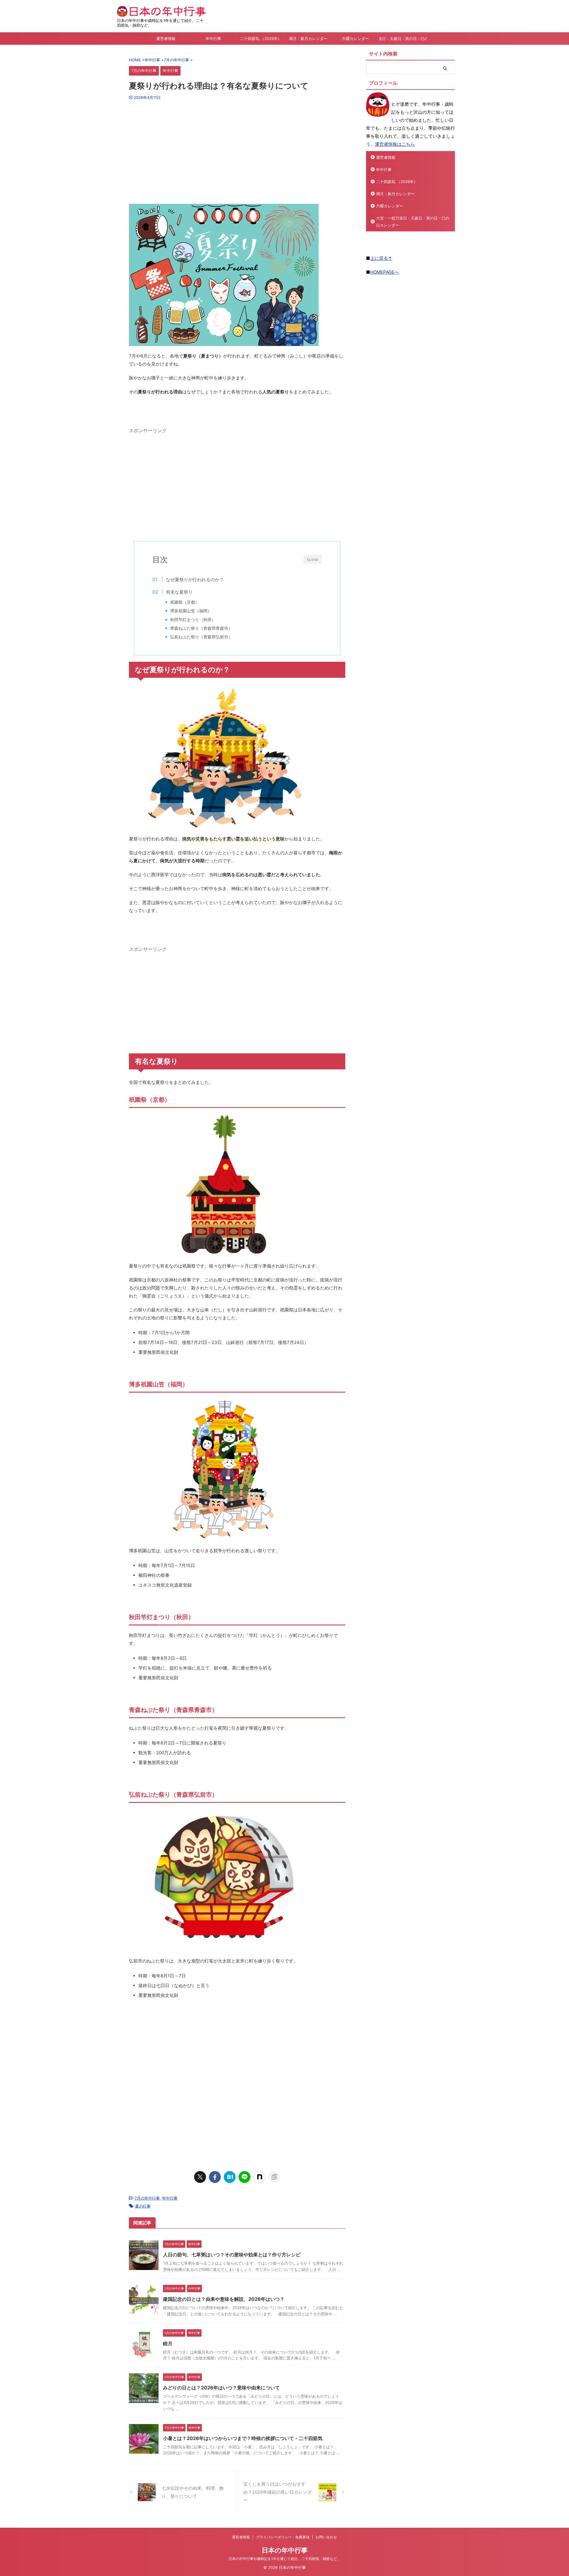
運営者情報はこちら (395, 144)
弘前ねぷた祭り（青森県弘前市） (201, 637)
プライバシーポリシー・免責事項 (283, 2537)
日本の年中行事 (285, 2550)
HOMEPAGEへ (385, 272)
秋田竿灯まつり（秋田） (193, 620)
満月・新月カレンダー (308, 39)
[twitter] (200, 2177)
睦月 (168, 2343)
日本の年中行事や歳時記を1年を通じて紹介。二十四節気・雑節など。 (284, 2559)
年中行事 (213, 39)
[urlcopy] (274, 2177)
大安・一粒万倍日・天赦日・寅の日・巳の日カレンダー (403, 39)
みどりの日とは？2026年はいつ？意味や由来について (221, 2388)
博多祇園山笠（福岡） (191, 611)
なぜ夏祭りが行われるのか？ (195, 580)
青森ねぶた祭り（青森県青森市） (201, 628)
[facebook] (215, 2177)
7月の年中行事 (147, 2198)
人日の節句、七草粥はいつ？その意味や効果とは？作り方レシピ (232, 2255)
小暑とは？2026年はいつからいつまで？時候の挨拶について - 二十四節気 (243, 2438)
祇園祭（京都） (185, 602)
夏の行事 (143, 2206)
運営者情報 (166, 39)
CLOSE (313, 560)
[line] (244, 2177)
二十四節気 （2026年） (261, 39)
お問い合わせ (326, 2537)
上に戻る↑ (381, 258)
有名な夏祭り (179, 592)
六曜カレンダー (355, 39)
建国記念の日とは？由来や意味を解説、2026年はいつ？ (224, 2299)
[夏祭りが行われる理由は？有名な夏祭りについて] (230, 2177)
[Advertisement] (237, 150)
